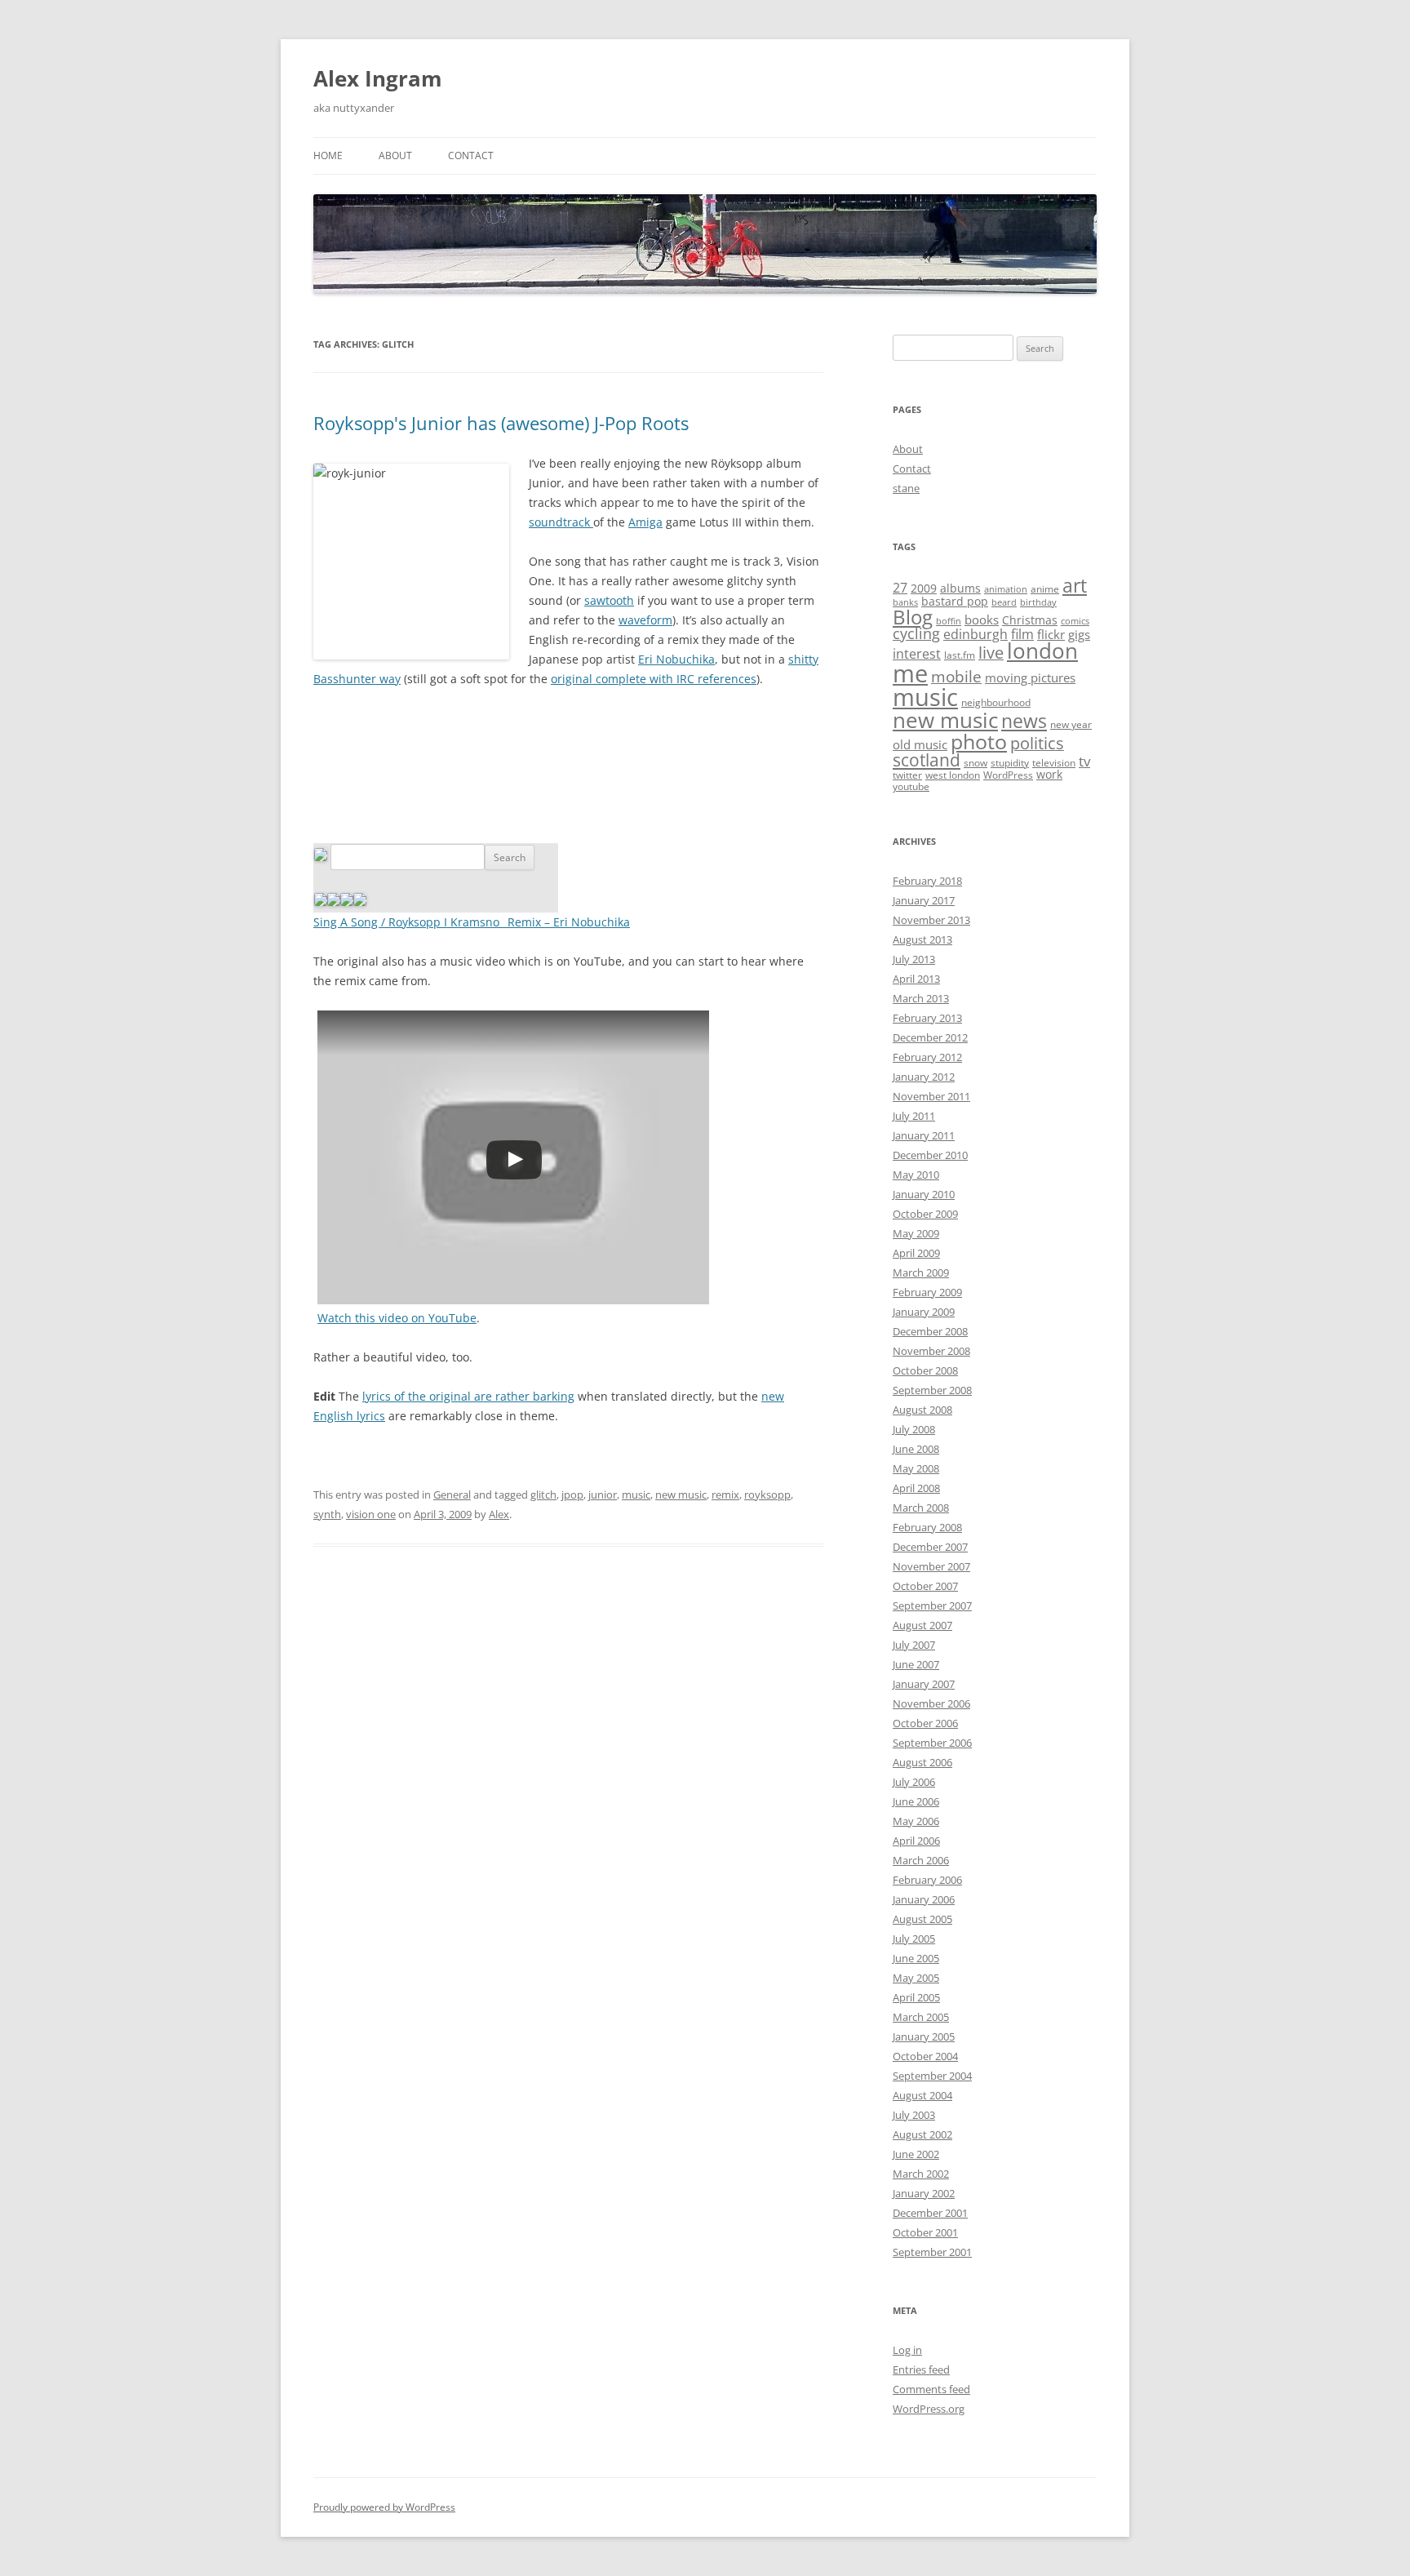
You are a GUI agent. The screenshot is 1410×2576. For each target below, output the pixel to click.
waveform (645, 620)
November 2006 (931, 1703)
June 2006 (916, 1801)
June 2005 (916, 1958)
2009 (924, 588)
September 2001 (932, 2252)
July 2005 (914, 1939)
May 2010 (916, 1175)
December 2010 (930, 1155)
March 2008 (921, 1508)
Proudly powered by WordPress (384, 2507)
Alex (499, 1514)
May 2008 (916, 1468)
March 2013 (921, 998)
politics (1037, 743)
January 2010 (924, 1194)
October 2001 (925, 2232)
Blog (913, 617)
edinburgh (975, 634)
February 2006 (927, 1880)
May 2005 (916, 1978)
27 (900, 588)
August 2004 (922, 2095)
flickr (1051, 634)
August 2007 (922, 1625)
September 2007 (932, 1606)
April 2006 (916, 1841)
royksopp (767, 1495)
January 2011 (924, 1135)
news (1024, 721)
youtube (911, 786)
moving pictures (1030, 677)
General (452, 1495)
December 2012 (930, 1037)
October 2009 (925, 1214)
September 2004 (932, 2076)
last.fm (960, 655)
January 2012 (924, 1077)
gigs (1079, 634)
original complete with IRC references (654, 679)
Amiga (645, 522)
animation (1006, 589)
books (982, 620)
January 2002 (924, 2193)
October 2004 (925, 2056)
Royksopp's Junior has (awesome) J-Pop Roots (501, 423)
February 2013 (927, 1018)
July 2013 (914, 959)
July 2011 (914, 1116)
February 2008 (927, 1527)
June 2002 (916, 2154)
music (636, 1495)
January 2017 (924, 900)
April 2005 (916, 1997)
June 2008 (916, 1449)
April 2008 (916, 1488)
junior (603, 1495)
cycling (916, 633)
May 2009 (916, 1233)
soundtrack (561, 522)
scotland (927, 760)
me (910, 673)
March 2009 (921, 1272)
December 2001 (930, 2213)
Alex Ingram (378, 78)
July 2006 (914, 1782)
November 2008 (931, 1351)
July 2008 (914, 1429)
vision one (371, 1514)
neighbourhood (996, 702)
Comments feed (931, 2389)
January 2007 (924, 1684)
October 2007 (925, 1586)
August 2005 (922, 1919)
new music (681, 1495)
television (1054, 763)
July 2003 (914, 2115)
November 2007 (931, 1566)
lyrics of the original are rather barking (468, 1396)
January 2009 (924, 1312)
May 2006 (916, 1821)
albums (960, 588)
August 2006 (922, 1762)
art (1075, 585)
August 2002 (922, 2134)
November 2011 (931, 1096)
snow (975, 763)
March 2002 (921, 2174)
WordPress (1008, 775)
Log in (907, 2350)
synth (327, 1514)
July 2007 (914, 1645)
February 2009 (927, 1292)
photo (979, 741)
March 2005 (921, 2017)
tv (1084, 761)
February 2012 (927, 1057)
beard (1004, 602)
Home (328, 155)
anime (1045, 589)
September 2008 (932, 1390)
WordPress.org (929, 2409)
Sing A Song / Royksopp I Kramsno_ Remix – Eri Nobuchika (472, 922)
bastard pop (955, 601)
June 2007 (916, 1664)
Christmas (1030, 620)
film (1022, 634)
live (991, 653)
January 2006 (924, 1899)
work (1049, 774)
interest (917, 654)
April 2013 (916, 979)
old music (920, 744)
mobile (956, 677)
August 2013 (922, 939)
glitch (543, 1495)
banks (905, 602)
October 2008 (925, 1370)
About (395, 155)
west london (953, 775)
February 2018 (927, 881)
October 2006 (925, 1723)
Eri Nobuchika (676, 659)
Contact (471, 155)
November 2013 (931, 920)
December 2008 (930, 1331)
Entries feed (921, 2369)
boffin (949, 621)
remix (725, 1495)
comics (1075, 621)
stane (906, 488)
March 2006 (921, 1860)
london (1042, 651)
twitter (907, 775)
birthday (1038, 602)
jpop (572, 1495)
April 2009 (916, 1253)
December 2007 (930, 1547)
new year (1071, 724)
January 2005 (924, 2036)
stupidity (1010, 763)
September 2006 (932, 1743)
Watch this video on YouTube (397, 1318)
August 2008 (922, 1410)
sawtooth (609, 600)
